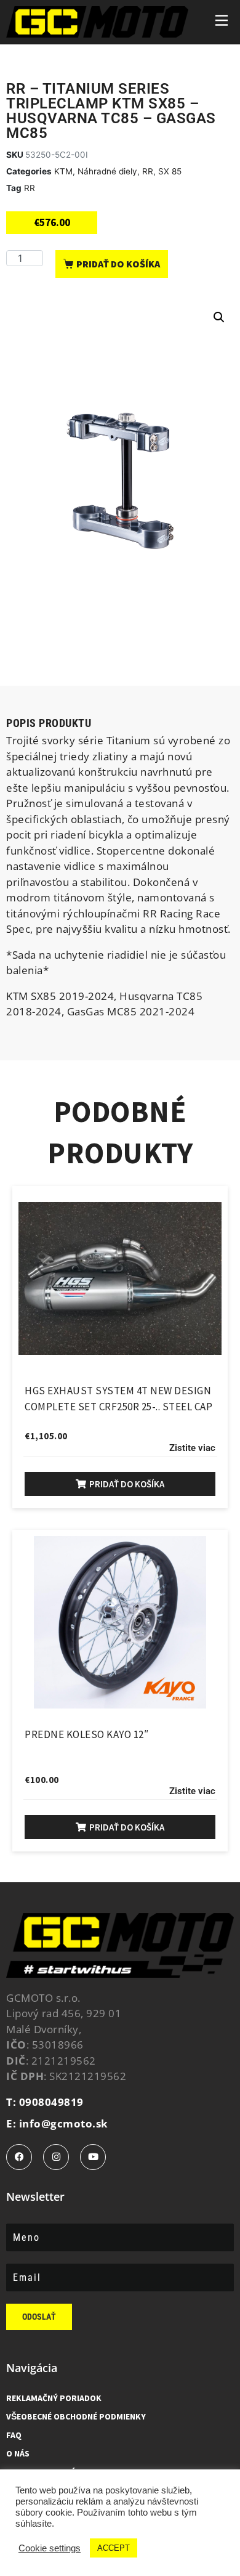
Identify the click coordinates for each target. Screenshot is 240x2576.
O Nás (18, 2453)
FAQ (14, 2435)
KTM (63, 171)
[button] (219, 317)
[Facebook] (19, 2157)
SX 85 (170, 171)
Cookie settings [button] (50, 2548)
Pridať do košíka (118, 264)
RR (148, 171)
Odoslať (39, 2317)
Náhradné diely (107, 171)
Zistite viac (192, 1448)
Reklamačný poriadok (54, 2398)
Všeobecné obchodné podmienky (76, 2416)
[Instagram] (56, 2157)
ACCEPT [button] (114, 2548)
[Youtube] (93, 2157)
